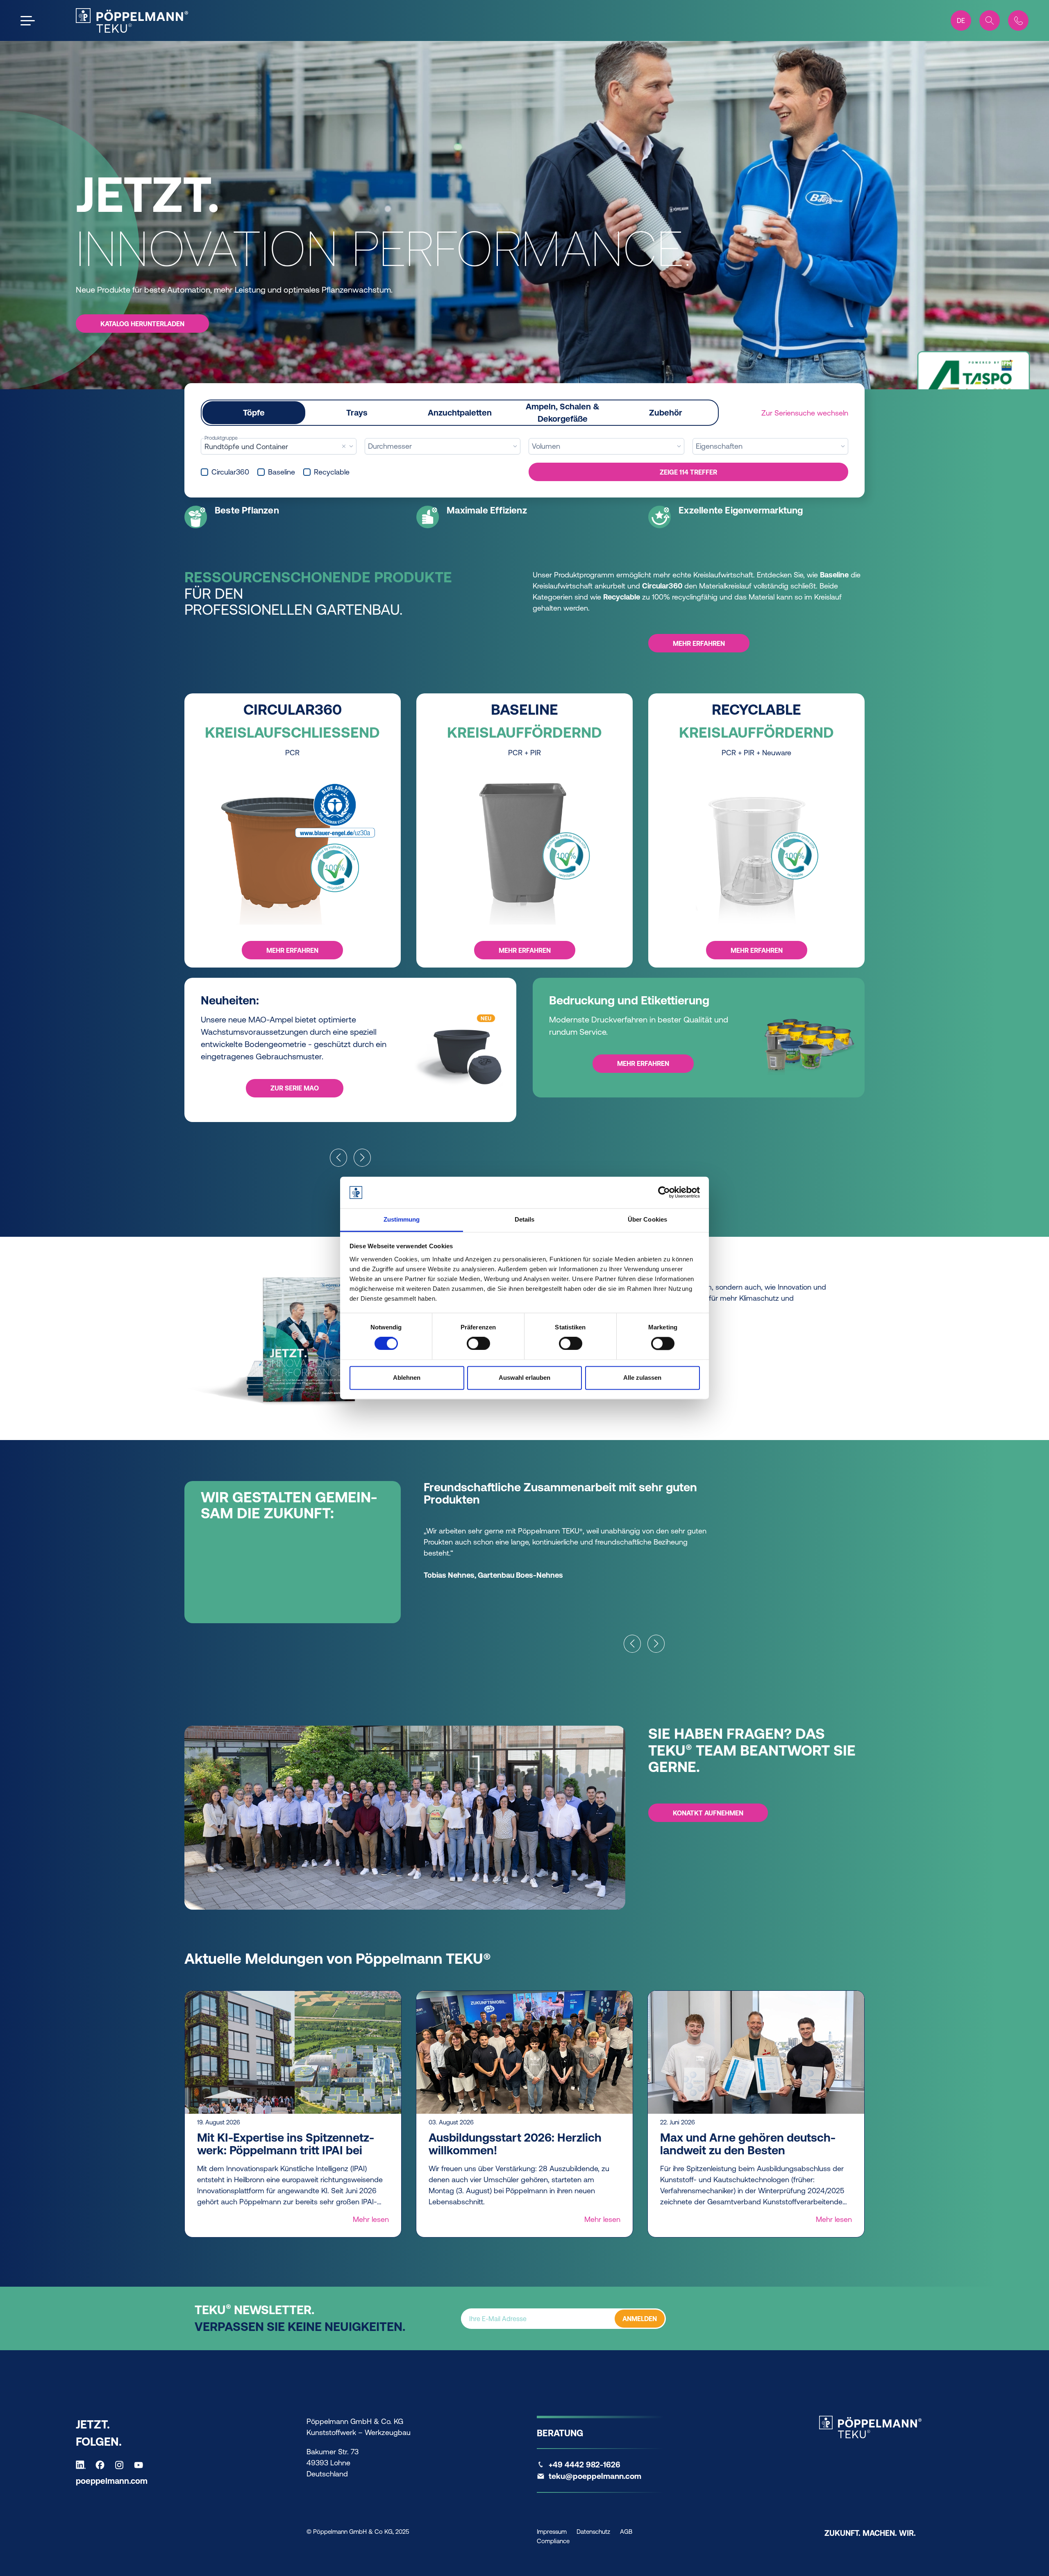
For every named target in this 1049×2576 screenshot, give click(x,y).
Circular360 (230, 472)
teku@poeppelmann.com (595, 2476)
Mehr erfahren (699, 643)
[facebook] (102, 2465)
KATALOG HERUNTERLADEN (142, 324)
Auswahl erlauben (524, 1378)
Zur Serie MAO (295, 1088)
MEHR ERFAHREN (292, 950)
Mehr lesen (371, 2219)
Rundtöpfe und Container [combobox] (246, 446)
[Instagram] (121, 2465)
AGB (626, 2532)
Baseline (282, 472)
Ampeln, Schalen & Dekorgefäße (563, 412)
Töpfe (254, 412)
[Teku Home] (132, 20)
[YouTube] (141, 2465)
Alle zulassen (642, 1378)
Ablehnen (407, 1378)
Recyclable (332, 472)
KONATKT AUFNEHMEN (708, 1813)
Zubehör (666, 412)
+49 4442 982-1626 (585, 2465)
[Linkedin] (83, 2465)
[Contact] (1018, 20)
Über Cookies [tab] (647, 1219)
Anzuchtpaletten (460, 412)
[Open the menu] (28, 21)
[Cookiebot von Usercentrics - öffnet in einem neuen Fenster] (664, 1193)
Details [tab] (525, 1219)
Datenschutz (593, 2532)
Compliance (553, 2541)
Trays (357, 412)
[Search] (990, 20)
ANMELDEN (640, 2319)
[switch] (478, 1344)
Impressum (552, 2532)
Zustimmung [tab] (402, 1219)
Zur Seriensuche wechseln (805, 413)
